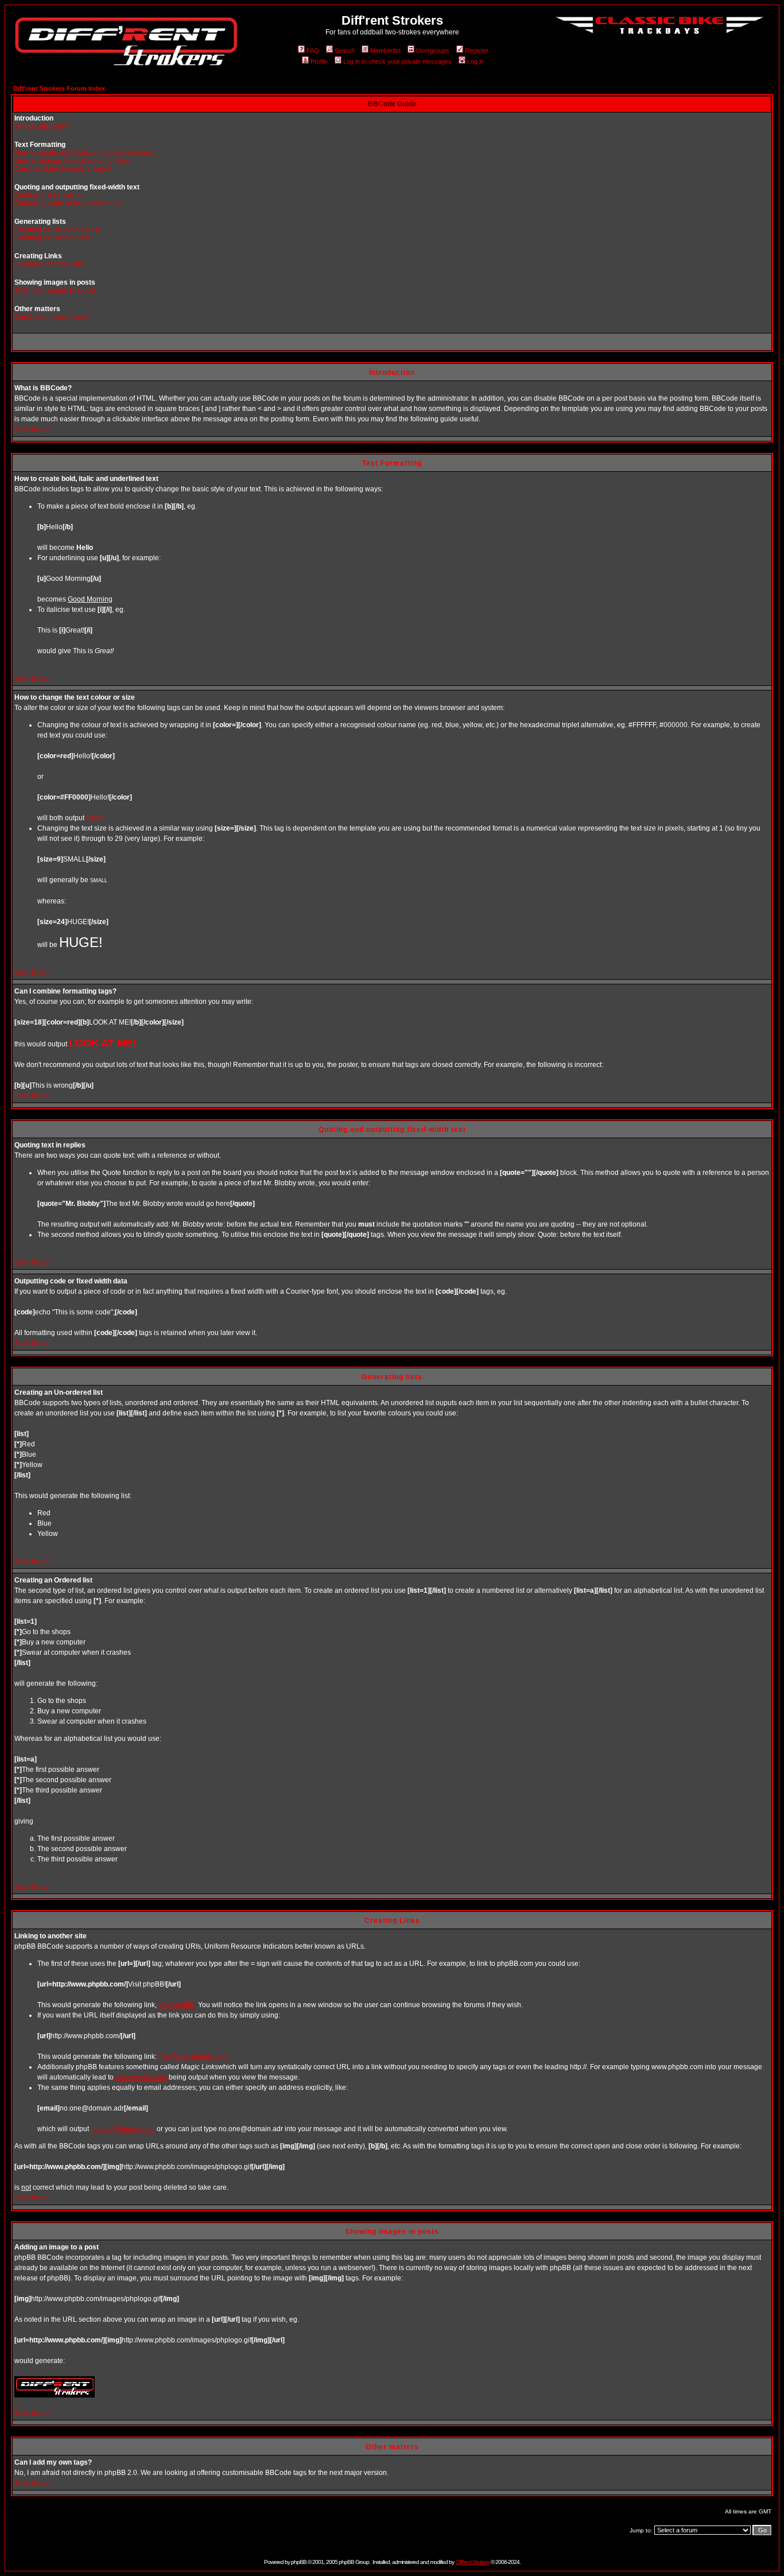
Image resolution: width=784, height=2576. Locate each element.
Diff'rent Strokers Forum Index (59, 88)
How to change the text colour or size (72, 161)
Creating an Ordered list (52, 238)
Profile (319, 61)
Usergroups (433, 51)
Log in (476, 61)
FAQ (313, 51)
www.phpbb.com (141, 2077)
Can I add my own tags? (52, 317)
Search (345, 51)
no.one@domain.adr (123, 2129)
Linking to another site (49, 264)
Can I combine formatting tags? (63, 169)
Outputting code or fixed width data (68, 203)
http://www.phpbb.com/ (193, 2057)
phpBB (299, 2562)
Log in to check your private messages (397, 61)
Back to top (32, 429)
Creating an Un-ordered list (57, 230)
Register (477, 51)
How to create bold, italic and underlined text (84, 153)
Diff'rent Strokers (473, 2562)
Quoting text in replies (48, 195)
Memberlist (385, 51)
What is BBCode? (42, 126)
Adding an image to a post (55, 290)
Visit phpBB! (177, 2005)
